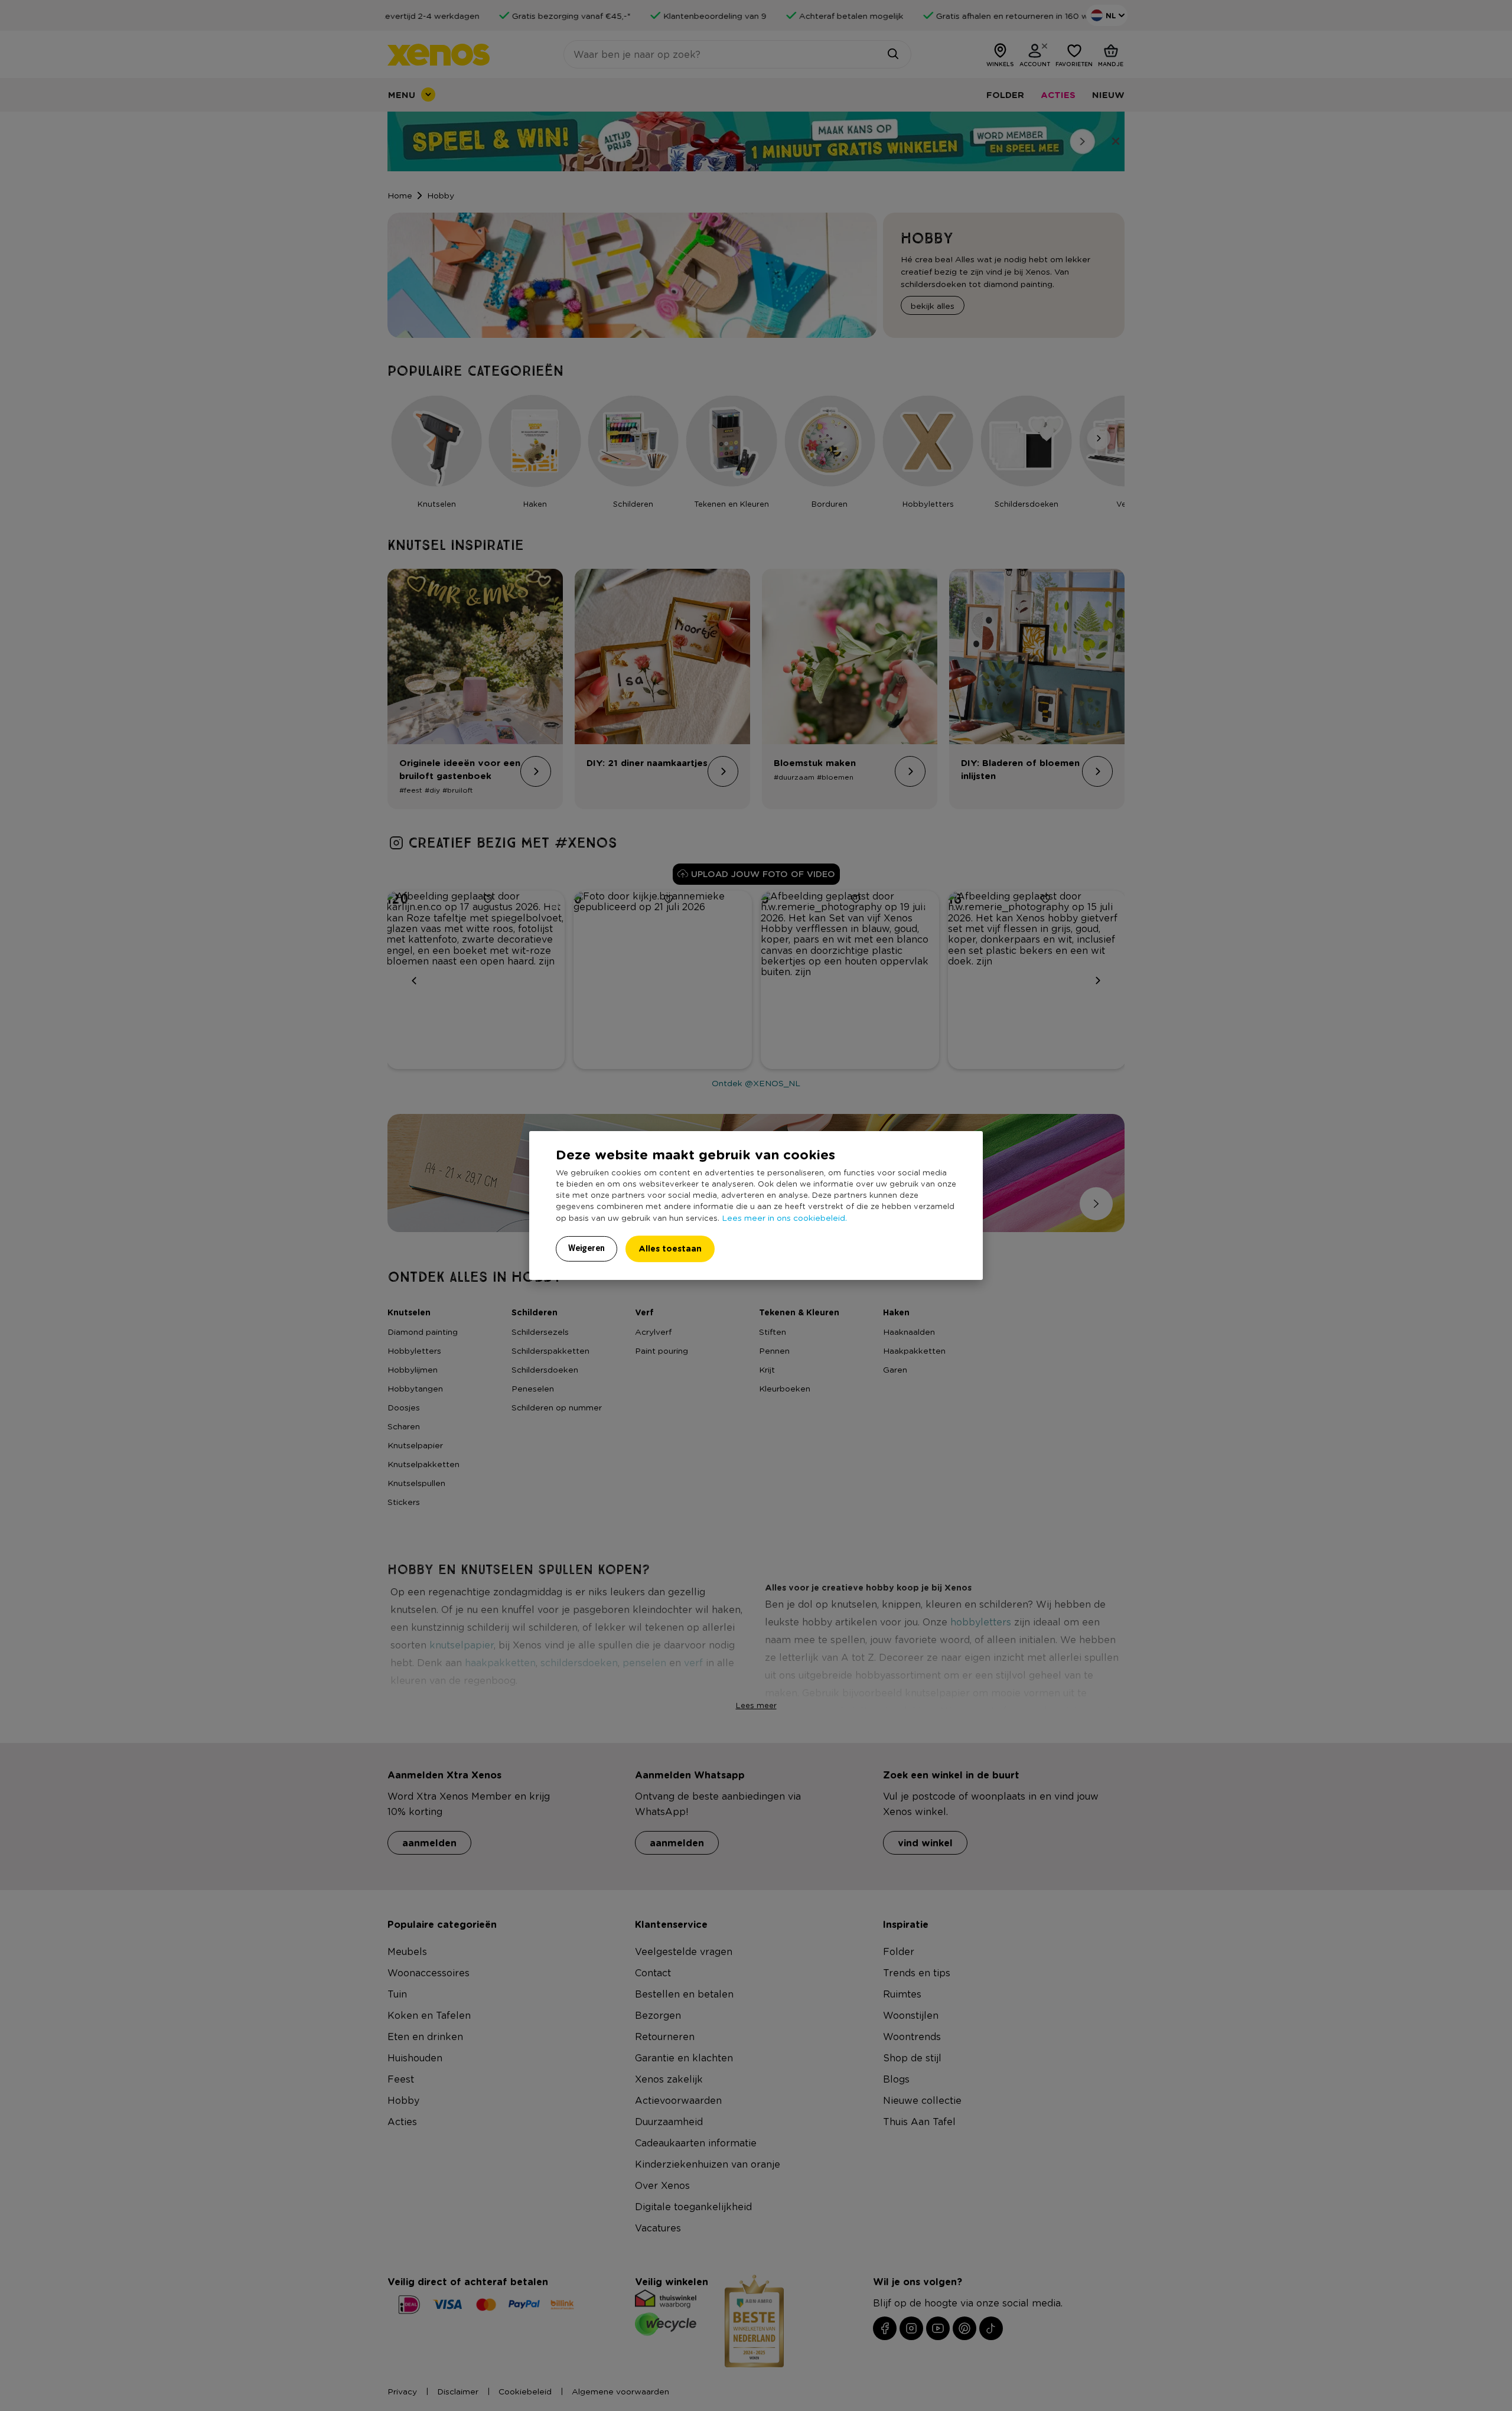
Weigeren (586, 1248)
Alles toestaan (670, 1248)
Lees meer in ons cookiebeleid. (784, 1217)
